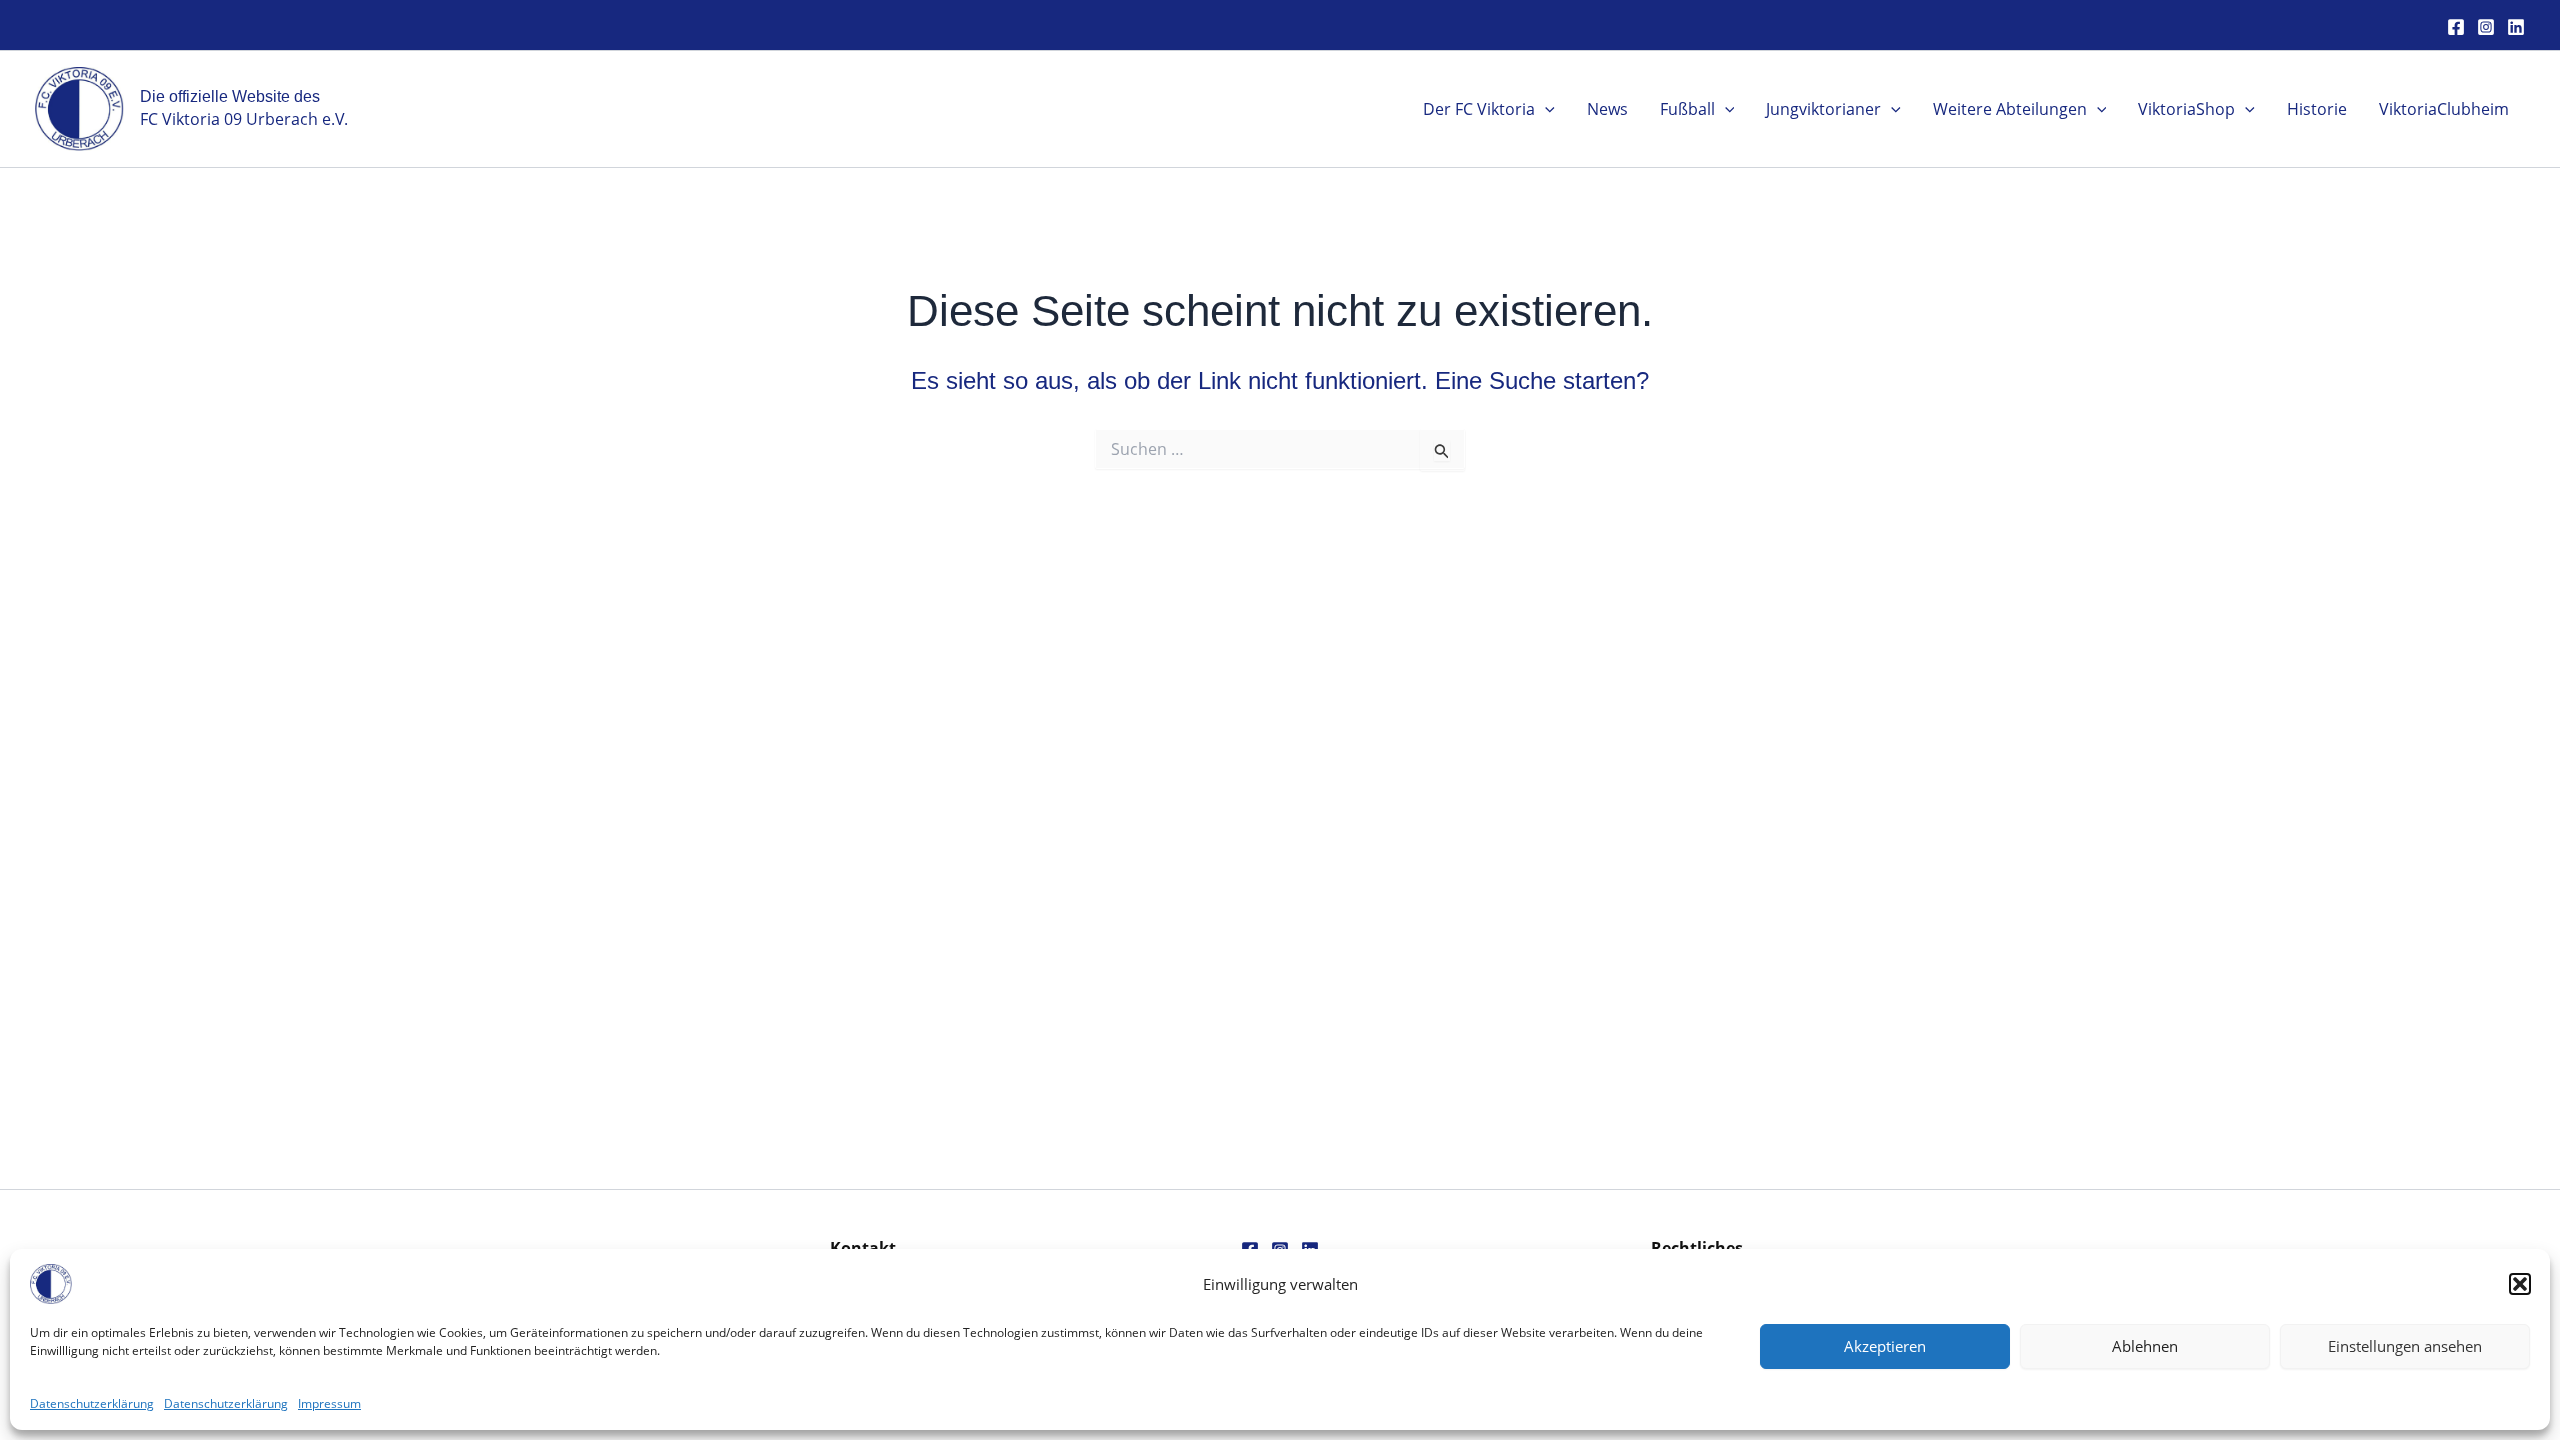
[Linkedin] (2516, 27)
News (1607, 109)
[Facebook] (2456, 27)
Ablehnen (2145, 1346)
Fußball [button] (1687, 109)
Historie (2317, 109)
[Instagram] (2486, 27)
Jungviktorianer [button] (1823, 109)
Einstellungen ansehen (2405, 1346)
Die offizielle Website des (230, 96)
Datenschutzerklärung (92, 1403)
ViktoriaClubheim (2444, 109)
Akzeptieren (1885, 1346)
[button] (2520, 1284)
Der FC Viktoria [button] (1479, 109)
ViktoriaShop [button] (2186, 109)
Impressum (329, 1403)
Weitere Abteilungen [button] (2010, 109)
